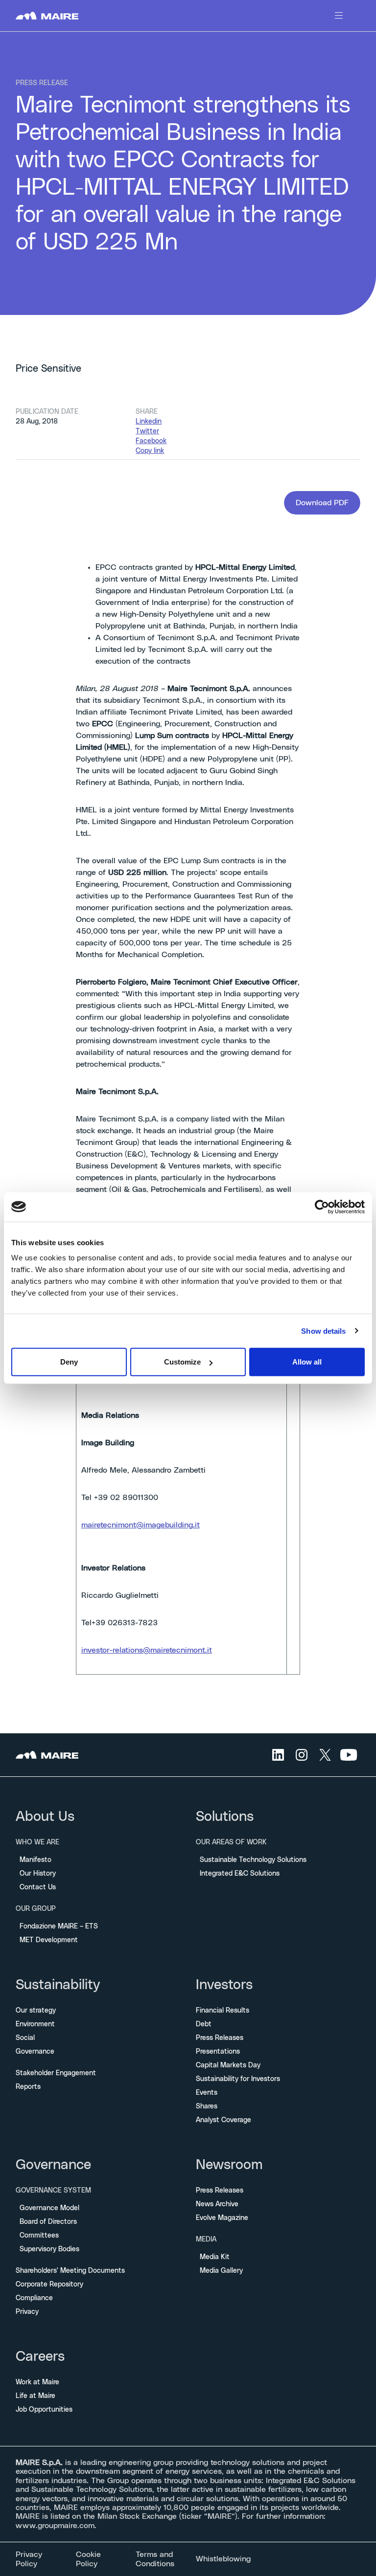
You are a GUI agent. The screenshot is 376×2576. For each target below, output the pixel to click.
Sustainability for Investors (238, 2079)
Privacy (27, 2312)
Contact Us (38, 1887)
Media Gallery (221, 2271)
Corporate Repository (49, 2285)
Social (25, 2038)
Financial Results (223, 2011)
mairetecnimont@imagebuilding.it (141, 1525)
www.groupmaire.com (55, 2526)
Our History (38, 1874)
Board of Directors (48, 2222)
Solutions (225, 1817)
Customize (182, 1362)
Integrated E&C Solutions (240, 1874)
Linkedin (149, 422)
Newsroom (229, 2165)
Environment (35, 2024)
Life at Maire (35, 2396)
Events (207, 2093)
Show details (323, 1331)
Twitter (147, 431)
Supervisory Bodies (49, 2249)
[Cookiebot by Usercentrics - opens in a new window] (322, 1207)
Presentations (218, 2052)
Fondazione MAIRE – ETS (59, 1926)
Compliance (34, 2298)
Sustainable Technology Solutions (253, 1860)
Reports (28, 2087)
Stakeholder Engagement (56, 2073)
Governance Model (49, 2208)
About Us (45, 1817)
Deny (69, 1362)
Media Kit (215, 2257)
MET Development (49, 1940)
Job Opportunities (44, 2410)
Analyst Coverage (223, 2120)
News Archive (217, 2204)
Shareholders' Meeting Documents (70, 2271)
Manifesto (35, 1860)
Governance (35, 2052)
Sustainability (58, 1985)
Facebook (151, 441)
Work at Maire (37, 2382)
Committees (39, 2236)
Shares (207, 2106)
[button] (322, 503)
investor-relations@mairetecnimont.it (147, 1650)
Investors (224, 1985)
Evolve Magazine (222, 2218)
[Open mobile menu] (339, 16)
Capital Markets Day (228, 2065)
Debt (204, 2024)
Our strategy (36, 2011)
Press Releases (220, 2038)
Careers (40, 2357)
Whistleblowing (223, 2559)
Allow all (307, 1362)
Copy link (150, 451)
